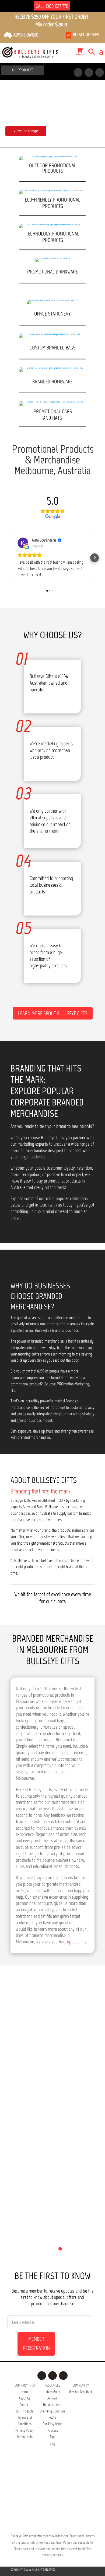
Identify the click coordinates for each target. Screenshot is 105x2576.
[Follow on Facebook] (78, 72)
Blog (52, 2443)
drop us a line (75, 1942)
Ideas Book (53, 2392)
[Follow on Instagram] (89, 72)
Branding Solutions (52, 2411)
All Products (23, 70)
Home (25, 2392)
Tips (52, 2437)
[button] (10, 558)
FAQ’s (52, 2417)
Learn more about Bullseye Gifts (53, 1013)
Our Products (25, 2411)
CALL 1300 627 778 (52, 6)
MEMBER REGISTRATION (36, 2343)
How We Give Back (81, 2392)
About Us (25, 2398)
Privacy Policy (24, 2430)
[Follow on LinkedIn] (100, 72)
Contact (25, 2405)
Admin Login (24, 2437)
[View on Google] (23, 543)
